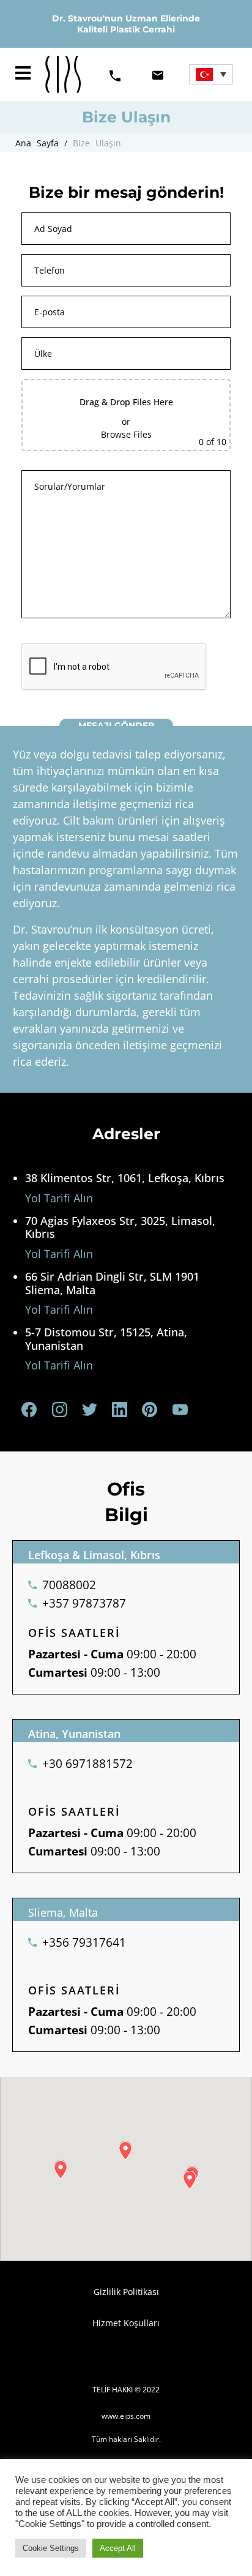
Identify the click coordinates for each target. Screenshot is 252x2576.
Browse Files (126, 434)
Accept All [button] (118, 2548)
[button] (23, 74)
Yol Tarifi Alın (59, 1198)
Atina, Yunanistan (74, 1734)
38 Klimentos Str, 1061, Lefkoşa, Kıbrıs (125, 1178)
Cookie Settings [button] (51, 2548)
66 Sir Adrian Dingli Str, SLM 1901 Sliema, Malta (112, 1283)
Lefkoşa (49, 1555)
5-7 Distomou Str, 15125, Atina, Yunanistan (106, 1339)
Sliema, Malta (63, 1912)
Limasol (104, 1555)
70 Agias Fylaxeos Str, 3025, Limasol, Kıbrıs (120, 1227)
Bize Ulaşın (97, 143)
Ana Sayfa (40, 143)
